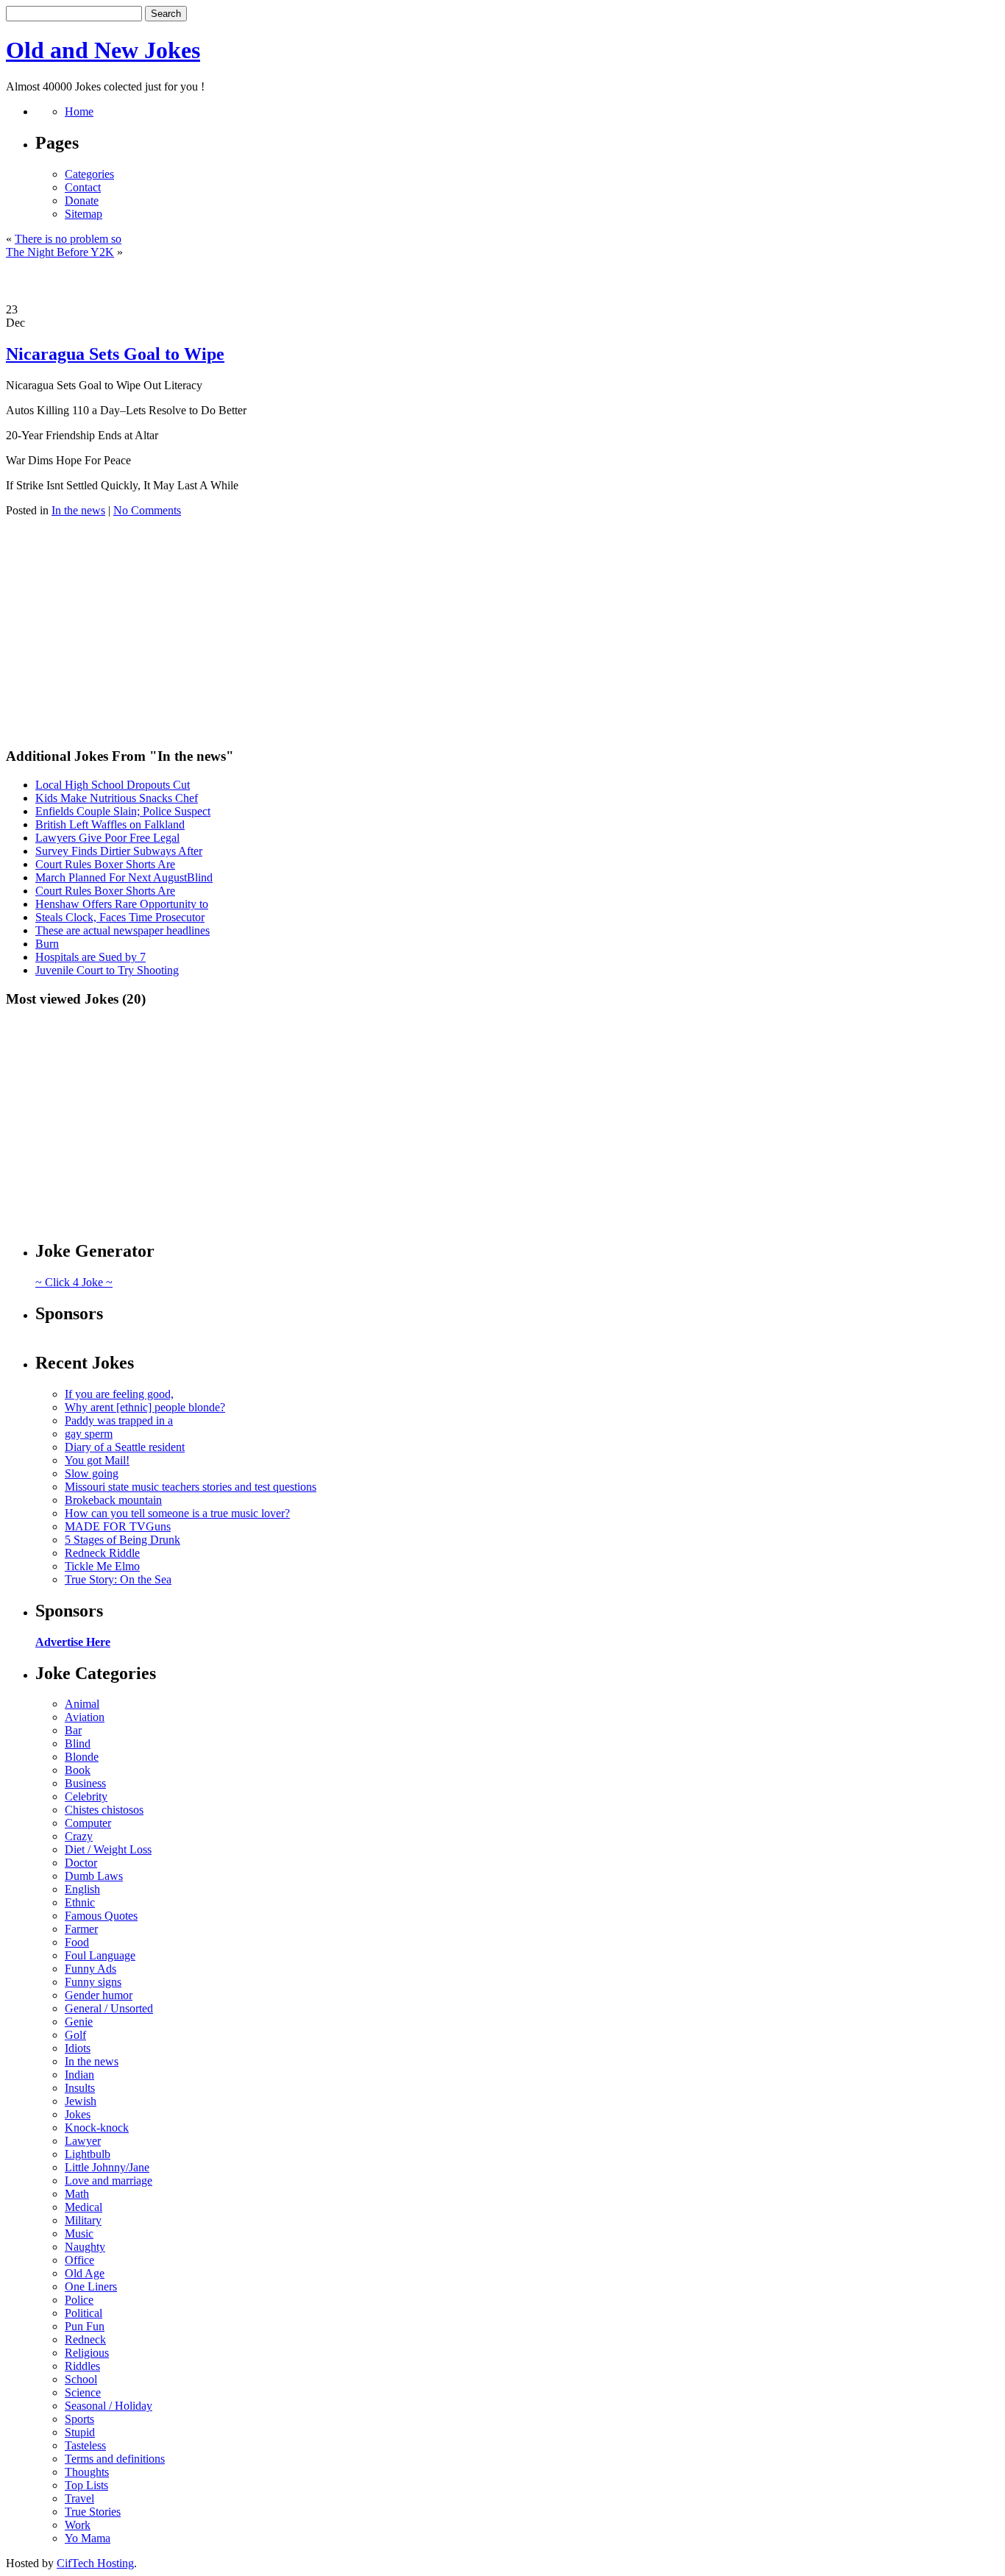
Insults (80, 2088)
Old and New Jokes (103, 50)
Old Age (85, 2273)
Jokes (78, 2114)
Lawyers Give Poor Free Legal (107, 838)
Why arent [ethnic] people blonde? (145, 1407)
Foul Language (100, 1955)
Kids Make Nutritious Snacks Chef (117, 798)
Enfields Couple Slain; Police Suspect (123, 811)
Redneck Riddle (102, 1553)
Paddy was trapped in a (119, 1420)
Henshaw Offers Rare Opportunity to (122, 904)
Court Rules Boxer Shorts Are (105, 864)
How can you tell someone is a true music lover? (177, 1513)
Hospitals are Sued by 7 (90, 957)
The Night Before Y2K (60, 252)
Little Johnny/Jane (107, 2167)
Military (83, 2220)
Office (79, 2260)
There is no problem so (68, 239)
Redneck (85, 2339)
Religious (87, 2353)
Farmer (81, 1929)
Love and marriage (109, 2181)
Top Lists (86, 2485)
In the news (78, 510)
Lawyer (83, 2141)
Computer (88, 1823)
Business (85, 1783)
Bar (73, 1730)
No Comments (147, 510)
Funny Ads (90, 1969)
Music (79, 2233)
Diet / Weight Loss (108, 1849)
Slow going (92, 1473)
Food (77, 1942)
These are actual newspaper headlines (122, 930)
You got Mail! (97, 1460)
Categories (89, 174)
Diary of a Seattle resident (125, 1447)
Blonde (82, 1757)
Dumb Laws (94, 1876)
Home (79, 111)
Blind (78, 1743)
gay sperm (89, 1434)
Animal (82, 1704)
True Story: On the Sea (118, 1579)
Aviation (85, 1717)
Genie (79, 2022)
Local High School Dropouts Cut (113, 785)
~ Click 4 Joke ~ (74, 1282)
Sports (79, 2419)
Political (84, 2313)
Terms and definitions (115, 2459)
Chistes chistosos (104, 1810)
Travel (79, 2498)
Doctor (81, 1863)
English (82, 1889)
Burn (47, 944)
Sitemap (84, 214)
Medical (84, 2207)
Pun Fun (85, 2326)
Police (79, 2300)
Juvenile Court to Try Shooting (107, 970)
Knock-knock (97, 2128)
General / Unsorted (109, 2008)
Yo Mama (88, 2538)
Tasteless (85, 2445)
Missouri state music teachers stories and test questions (191, 1487)
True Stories (93, 2512)
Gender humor (99, 1995)
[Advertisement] (502, 281)
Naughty (85, 2247)
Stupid (80, 2432)
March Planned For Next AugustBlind (124, 877)
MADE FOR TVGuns (118, 1526)
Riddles (82, 2366)
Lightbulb (88, 2154)
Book (78, 1770)
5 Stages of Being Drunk (122, 1540)
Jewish (81, 2101)
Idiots (78, 2048)
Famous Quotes (101, 1916)
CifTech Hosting (95, 2563)
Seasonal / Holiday (109, 2406)
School (81, 2379)
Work (78, 2525)
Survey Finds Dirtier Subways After (119, 851)
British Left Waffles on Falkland (110, 824)
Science (83, 2392)
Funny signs (93, 1982)
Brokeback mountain (113, 1500)
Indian (79, 2075)
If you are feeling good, (119, 1394)
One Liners (91, 2286)
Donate (82, 201)
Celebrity (86, 1796)
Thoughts (87, 2472)
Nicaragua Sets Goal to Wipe (115, 354)
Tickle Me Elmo (102, 1566)
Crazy (79, 1836)
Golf (75, 2035)
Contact (83, 187)
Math (77, 2194)
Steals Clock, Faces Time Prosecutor (120, 917)
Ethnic (80, 1902)
